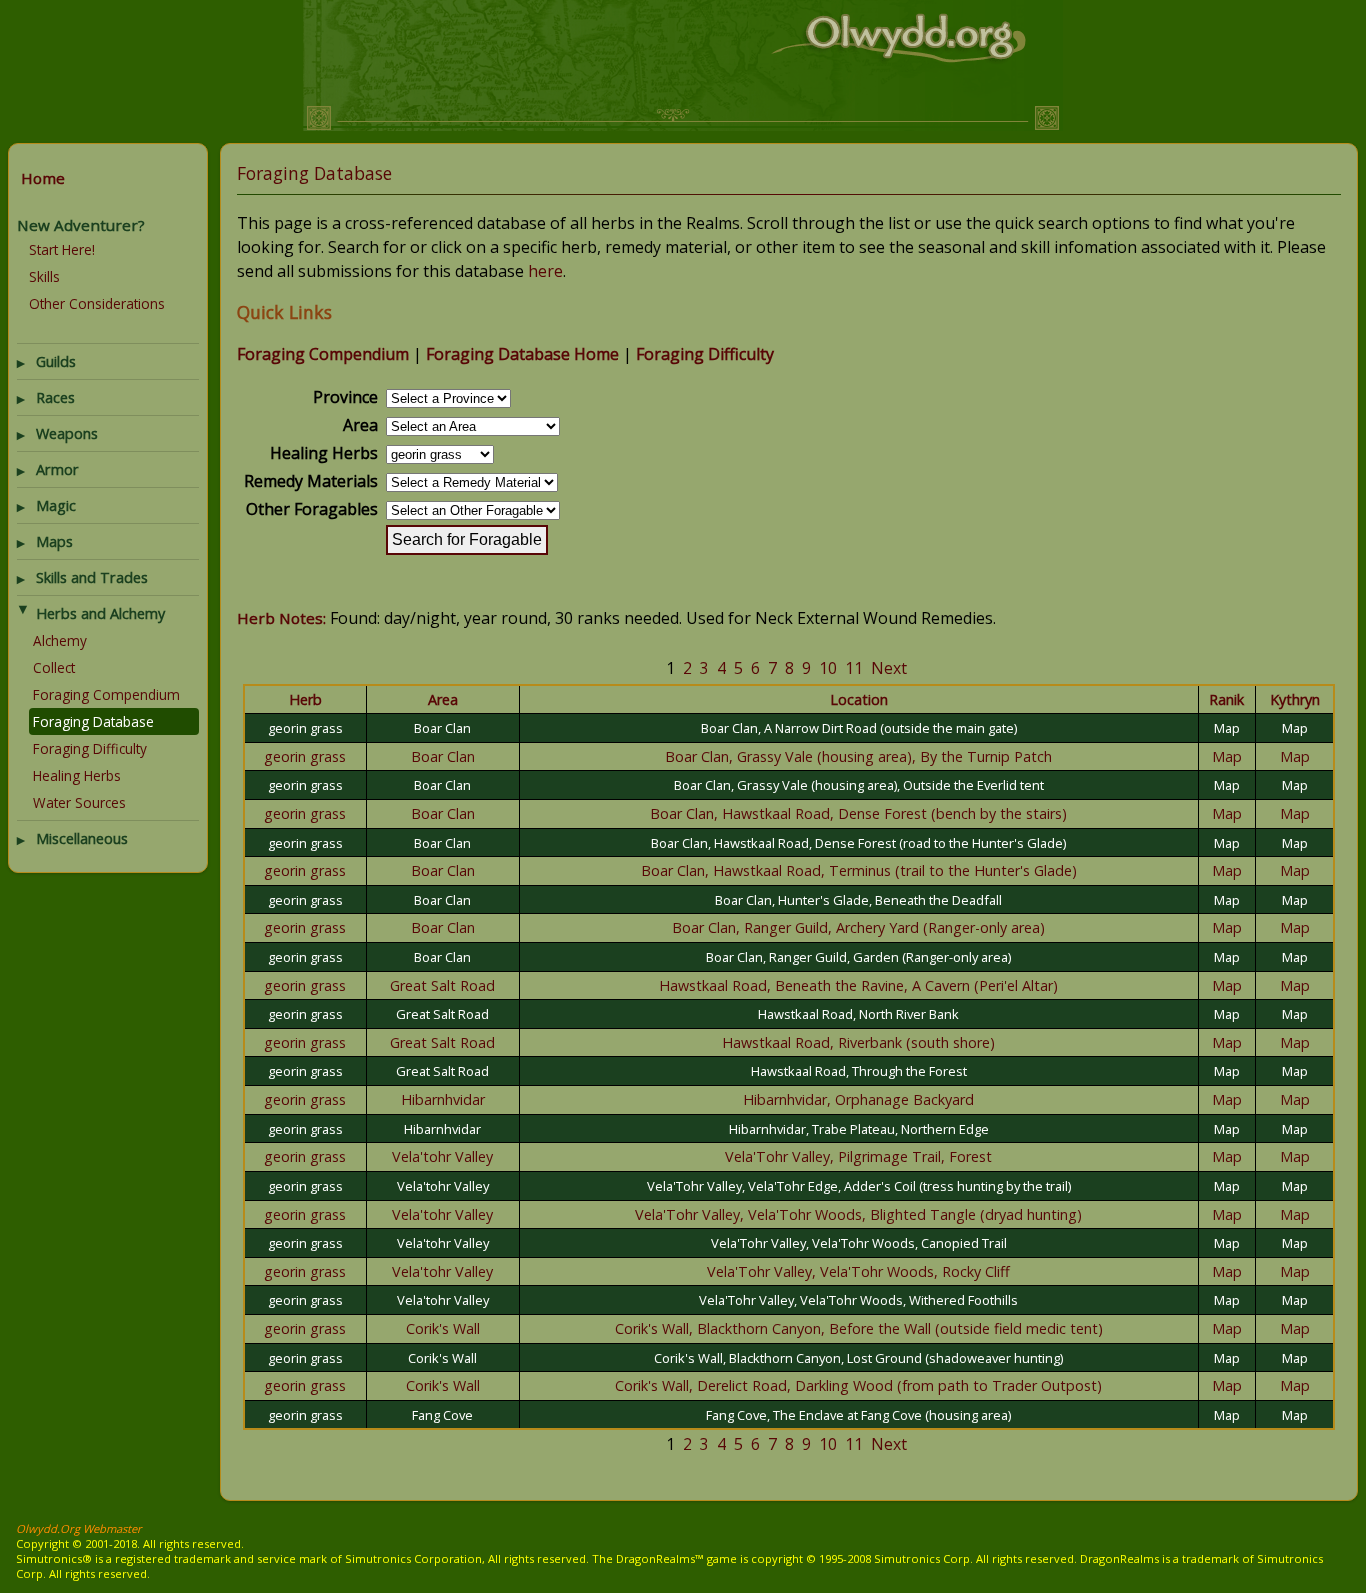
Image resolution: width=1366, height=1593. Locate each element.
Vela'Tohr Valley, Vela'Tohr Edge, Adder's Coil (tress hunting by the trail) (859, 1186)
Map (1227, 728)
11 (854, 668)
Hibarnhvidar (443, 1099)
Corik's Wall (443, 1328)
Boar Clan (442, 728)
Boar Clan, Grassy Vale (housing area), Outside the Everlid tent (859, 785)
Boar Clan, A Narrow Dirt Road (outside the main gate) (859, 728)
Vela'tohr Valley (442, 1156)
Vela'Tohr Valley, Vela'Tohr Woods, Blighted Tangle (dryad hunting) (858, 1214)
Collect (54, 667)
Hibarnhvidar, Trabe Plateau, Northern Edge (859, 1129)
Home (43, 178)
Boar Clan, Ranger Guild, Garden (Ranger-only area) (858, 957)
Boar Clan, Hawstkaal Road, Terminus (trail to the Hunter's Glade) (859, 870)
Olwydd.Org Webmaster (79, 1528)
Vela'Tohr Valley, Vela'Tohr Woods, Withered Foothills (858, 1300)
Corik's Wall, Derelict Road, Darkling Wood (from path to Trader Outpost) (858, 1385)
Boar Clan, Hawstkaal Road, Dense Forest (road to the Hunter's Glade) (858, 843)
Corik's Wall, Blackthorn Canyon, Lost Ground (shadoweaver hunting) (858, 1358)
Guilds (56, 361)
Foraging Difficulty (90, 748)
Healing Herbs (77, 775)
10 (828, 668)
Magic (56, 505)
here (545, 271)
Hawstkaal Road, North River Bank (858, 1014)
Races (55, 397)
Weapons (67, 433)
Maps (54, 541)
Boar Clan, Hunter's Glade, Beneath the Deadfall (858, 900)
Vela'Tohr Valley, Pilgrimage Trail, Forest (858, 1156)
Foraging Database (93, 721)
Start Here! (62, 249)
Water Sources (79, 802)
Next (889, 668)
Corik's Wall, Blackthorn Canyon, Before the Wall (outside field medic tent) (859, 1328)
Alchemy (60, 640)
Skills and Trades (92, 577)
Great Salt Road (442, 985)
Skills (44, 276)
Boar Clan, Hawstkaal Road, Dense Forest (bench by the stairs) (858, 813)
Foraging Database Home (522, 354)
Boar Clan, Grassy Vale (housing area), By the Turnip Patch (858, 756)
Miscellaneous (82, 838)
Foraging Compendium (106, 694)
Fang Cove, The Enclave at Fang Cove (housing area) (858, 1415)
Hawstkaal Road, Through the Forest (859, 1071)
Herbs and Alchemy (100, 613)
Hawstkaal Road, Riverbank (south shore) (858, 1042)
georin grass (305, 728)
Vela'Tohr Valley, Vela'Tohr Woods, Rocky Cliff (858, 1271)
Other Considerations (97, 303)
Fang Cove (442, 1415)
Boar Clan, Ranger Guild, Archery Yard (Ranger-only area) (858, 927)
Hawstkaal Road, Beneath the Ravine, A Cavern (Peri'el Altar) (858, 985)
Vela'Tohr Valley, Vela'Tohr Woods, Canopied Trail (859, 1243)
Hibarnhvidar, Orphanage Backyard (858, 1099)
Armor (57, 469)
